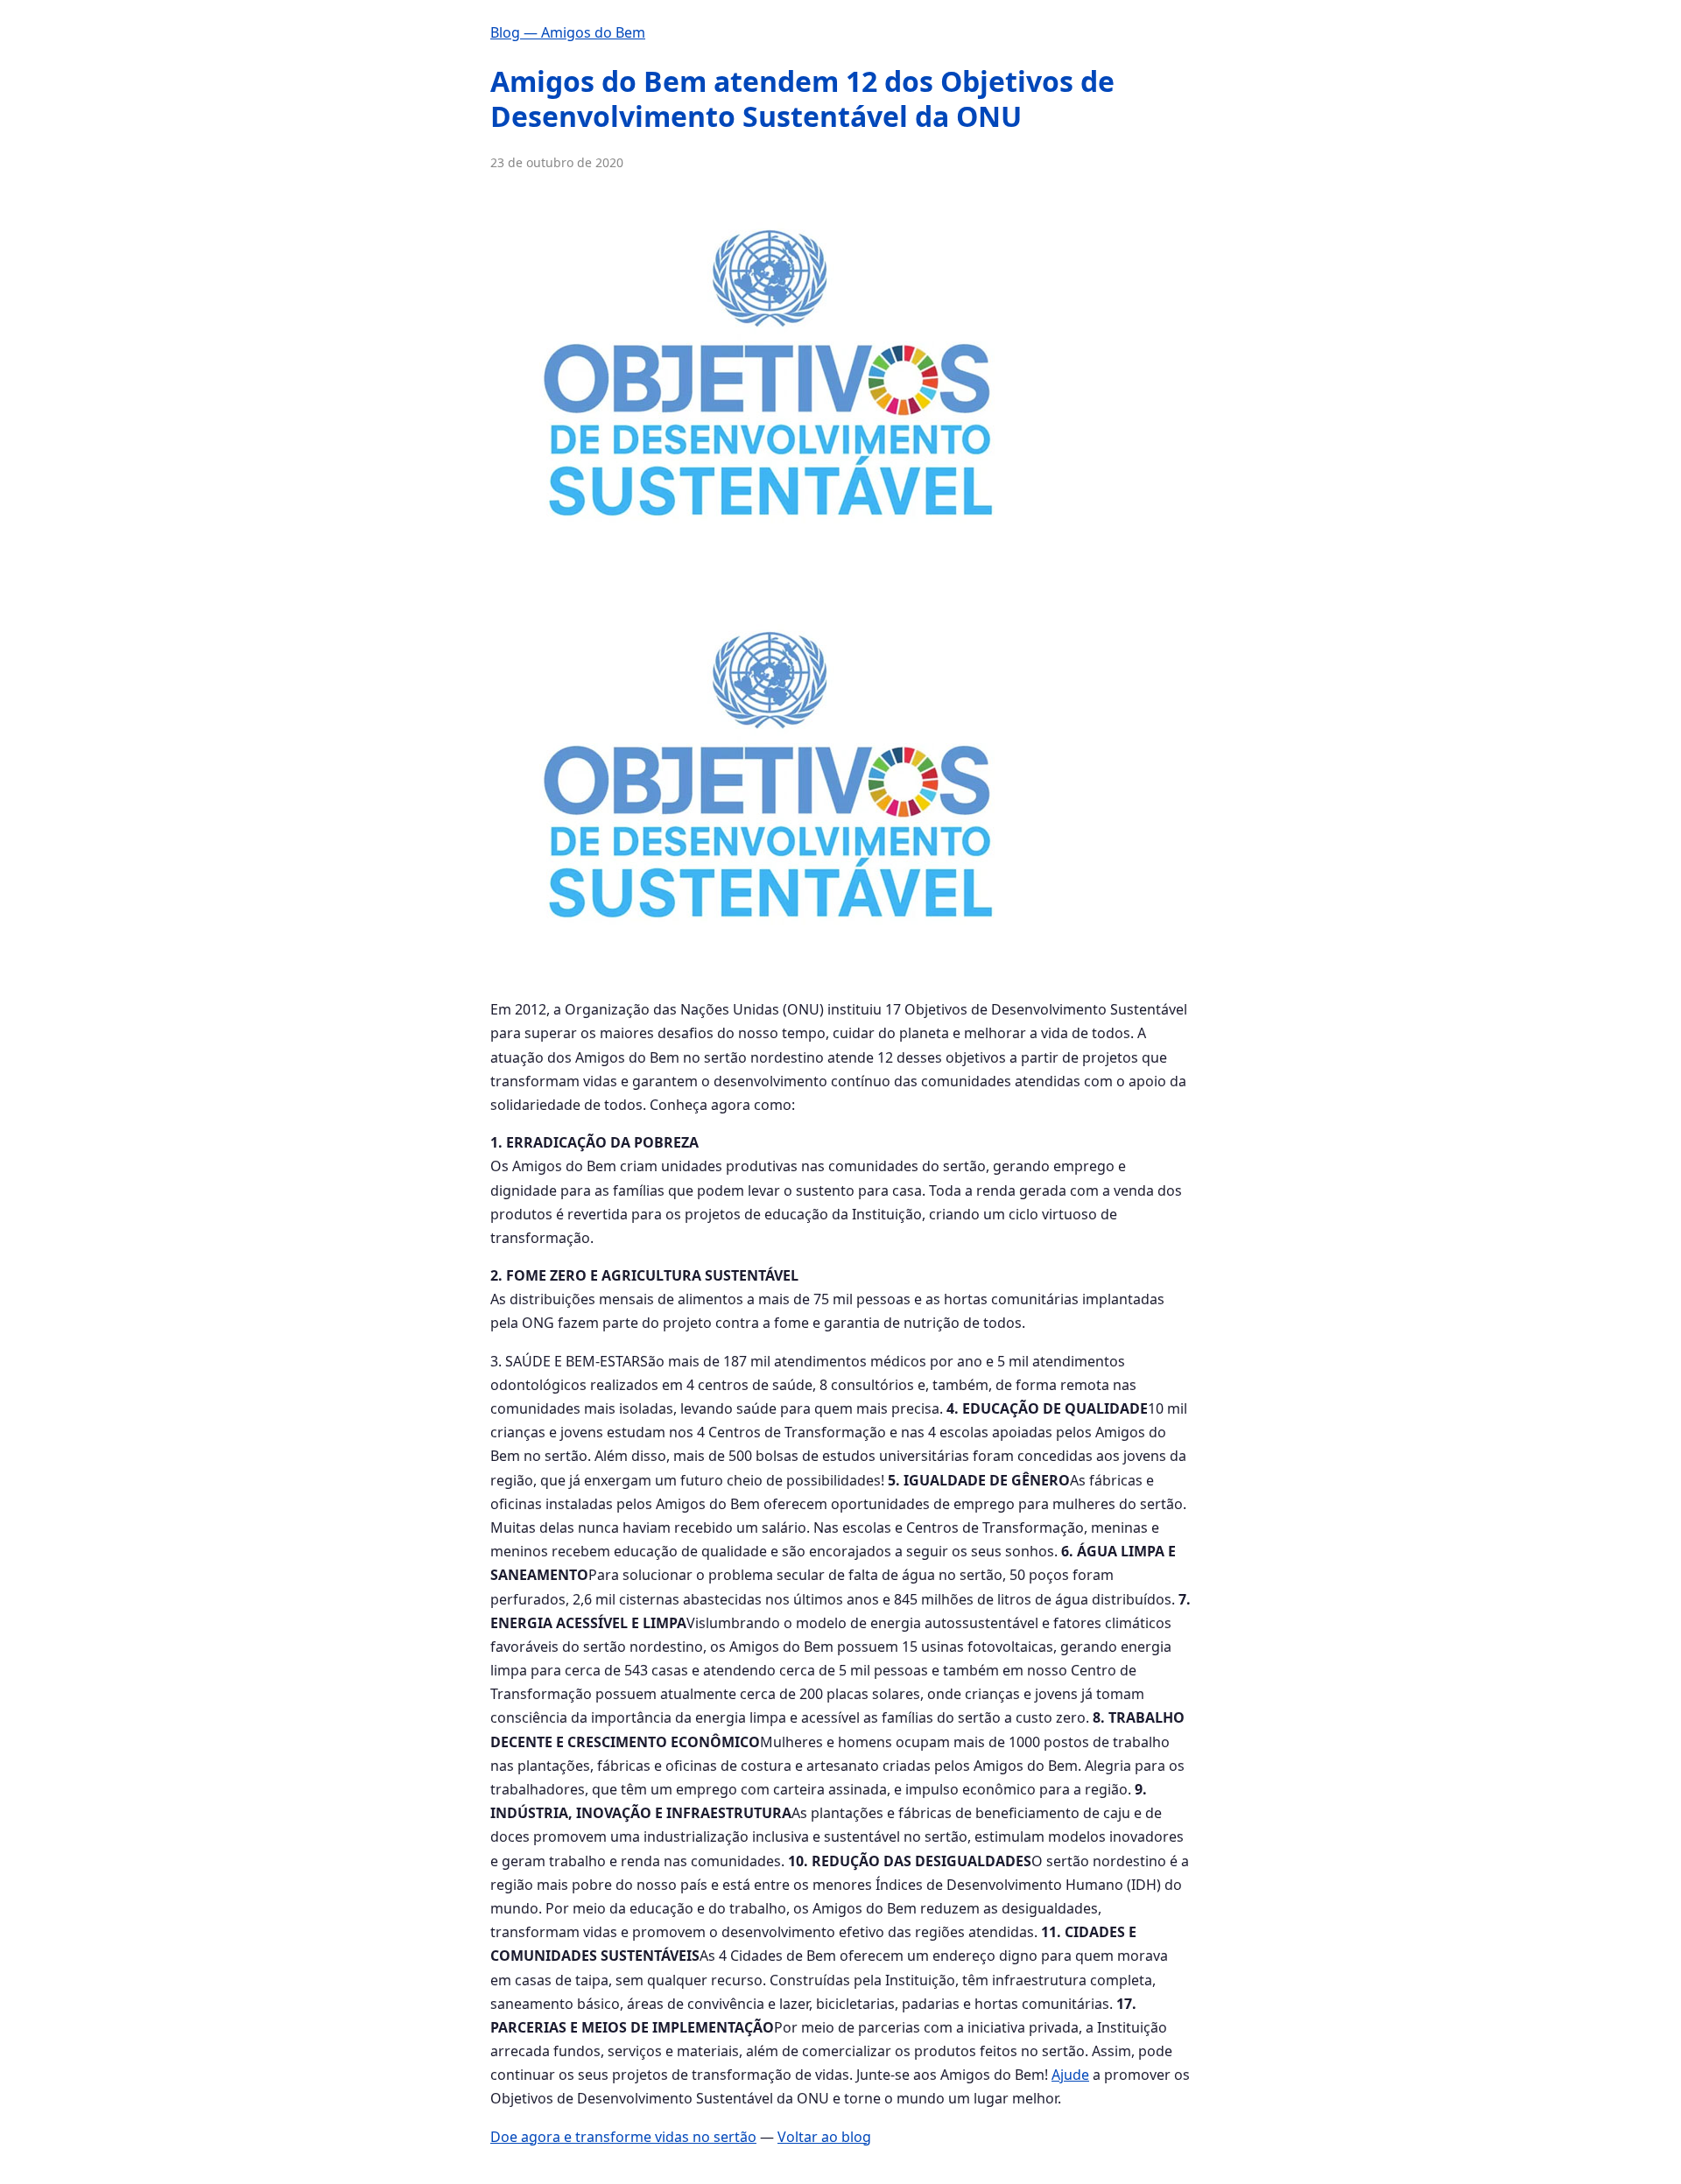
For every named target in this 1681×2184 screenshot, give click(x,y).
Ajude (1070, 2075)
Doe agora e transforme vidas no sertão (623, 2137)
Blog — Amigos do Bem (568, 32)
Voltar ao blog (824, 2137)
